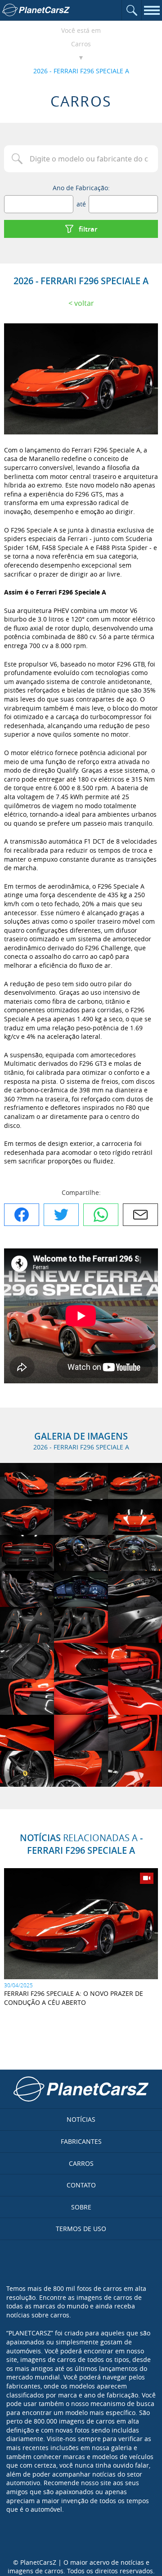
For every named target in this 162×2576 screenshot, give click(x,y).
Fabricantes (81, 2141)
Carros (81, 44)
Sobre (81, 2207)
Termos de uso (81, 2229)
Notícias (81, 2119)
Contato (81, 2185)
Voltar (84, 303)
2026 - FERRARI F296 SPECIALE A (81, 71)
